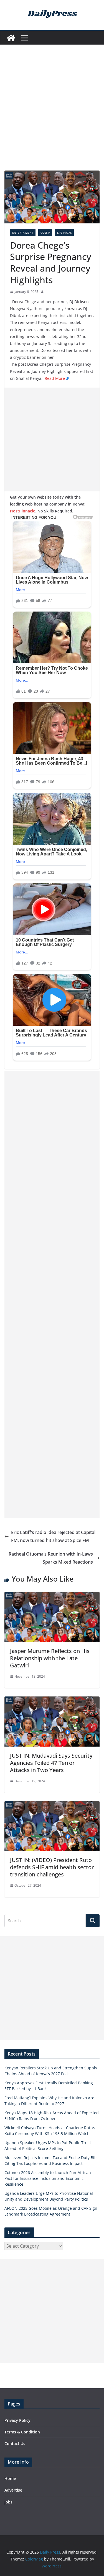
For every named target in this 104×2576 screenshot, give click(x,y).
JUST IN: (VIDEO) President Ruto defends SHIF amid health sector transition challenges (52, 1867)
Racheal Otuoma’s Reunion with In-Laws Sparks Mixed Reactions (51, 1558)
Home (10, 2478)
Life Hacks (64, 233)
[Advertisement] (52, 116)
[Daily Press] (11, 38)
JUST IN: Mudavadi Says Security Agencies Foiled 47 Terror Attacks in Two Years (51, 1763)
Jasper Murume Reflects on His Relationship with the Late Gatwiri (50, 1658)
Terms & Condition (22, 2432)
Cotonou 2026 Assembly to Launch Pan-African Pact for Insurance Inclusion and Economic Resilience (48, 2178)
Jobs (8, 2502)
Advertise (13, 2490)
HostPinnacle (23, 511)
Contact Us (15, 2444)
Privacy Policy (17, 2420)
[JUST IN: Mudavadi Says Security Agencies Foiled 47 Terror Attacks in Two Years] (52, 1700)
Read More (55, 378)
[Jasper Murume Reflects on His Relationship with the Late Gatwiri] (52, 1596)
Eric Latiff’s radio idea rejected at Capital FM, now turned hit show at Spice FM (53, 1536)
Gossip (45, 233)
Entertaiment (23, 233)
